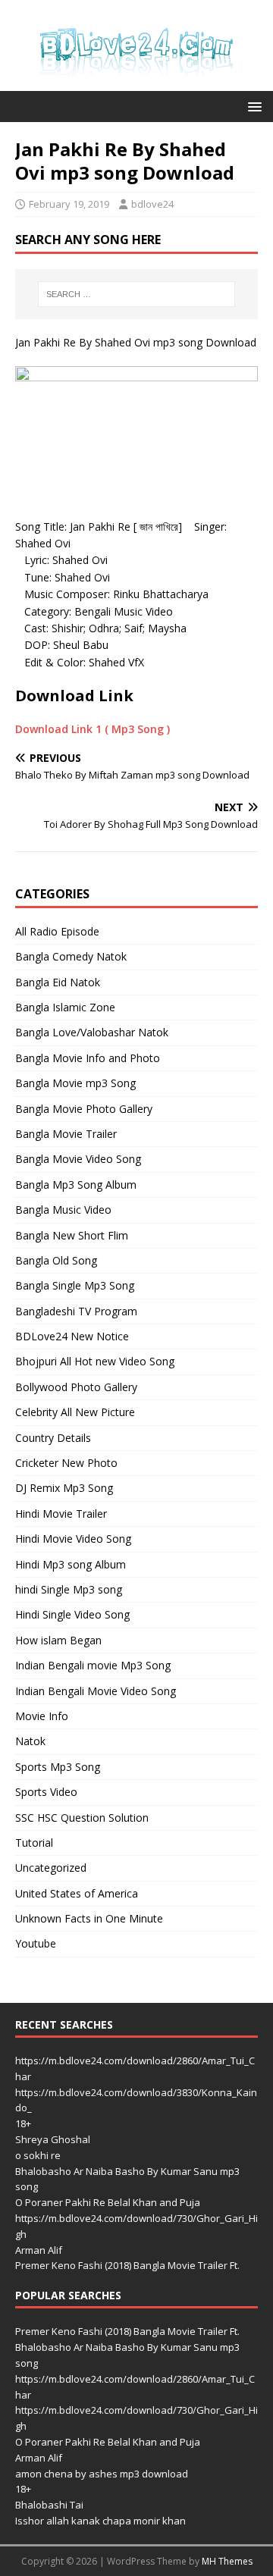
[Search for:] (136, 294)
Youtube (36, 1943)
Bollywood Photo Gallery (76, 1387)
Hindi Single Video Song (72, 1614)
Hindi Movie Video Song (73, 1539)
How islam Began (58, 1640)
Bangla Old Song (56, 1260)
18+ (23, 2123)
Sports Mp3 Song (58, 1767)
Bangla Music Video (63, 1210)
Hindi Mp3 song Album (71, 1564)
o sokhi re (38, 2155)
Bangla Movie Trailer (66, 1134)
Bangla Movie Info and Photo (88, 1058)
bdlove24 (152, 204)
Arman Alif (39, 2250)
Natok (30, 1741)
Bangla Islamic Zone (65, 1007)
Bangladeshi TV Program (76, 1311)
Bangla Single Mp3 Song (75, 1285)
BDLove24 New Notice (72, 1336)
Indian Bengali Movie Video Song (96, 1691)
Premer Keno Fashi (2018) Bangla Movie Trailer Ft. (127, 2265)
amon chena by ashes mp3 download (102, 2474)
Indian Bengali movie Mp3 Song (93, 1665)
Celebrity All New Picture (75, 1412)
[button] (252, 106)
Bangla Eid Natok (58, 982)
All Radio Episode (57, 931)
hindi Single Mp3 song (69, 1589)
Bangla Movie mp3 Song (75, 1083)
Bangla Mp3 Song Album (76, 1185)
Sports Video (46, 1792)
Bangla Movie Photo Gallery (84, 1109)
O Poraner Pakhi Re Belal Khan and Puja (108, 2202)
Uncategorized (51, 1868)
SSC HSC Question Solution (82, 1818)
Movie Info (42, 1716)
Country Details (53, 1438)
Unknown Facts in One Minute (89, 1918)
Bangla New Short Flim (72, 1235)
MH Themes (227, 2561)
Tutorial (34, 1843)
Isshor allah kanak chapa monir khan (100, 2521)
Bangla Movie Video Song (78, 1159)
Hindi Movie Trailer (61, 1514)
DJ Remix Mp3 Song (64, 1488)
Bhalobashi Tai (49, 2505)
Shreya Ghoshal (53, 2139)
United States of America (77, 1893)
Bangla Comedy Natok (71, 956)
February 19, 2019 (69, 204)
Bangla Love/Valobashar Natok (92, 1032)
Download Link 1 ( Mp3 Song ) (93, 729)
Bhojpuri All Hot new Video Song (95, 1361)
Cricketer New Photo (66, 1463)
